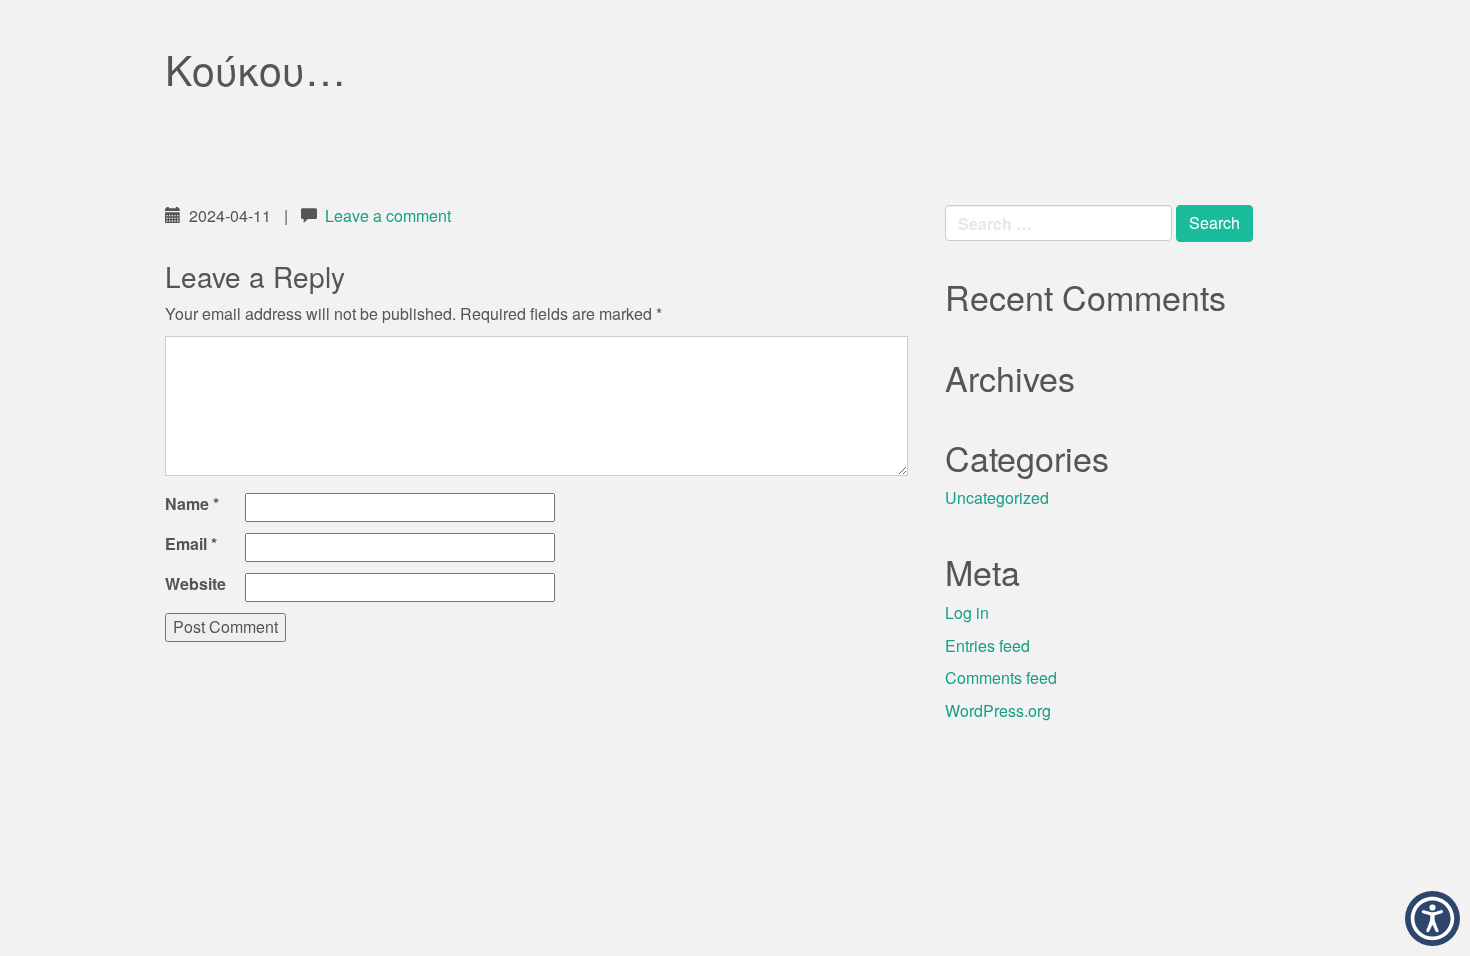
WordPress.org (998, 710)
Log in (967, 612)
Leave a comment (388, 215)
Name (192, 504)
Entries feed (987, 645)
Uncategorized (997, 497)
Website (195, 584)
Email (191, 544)
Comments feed (1001, 677)
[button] (1432, 918)
